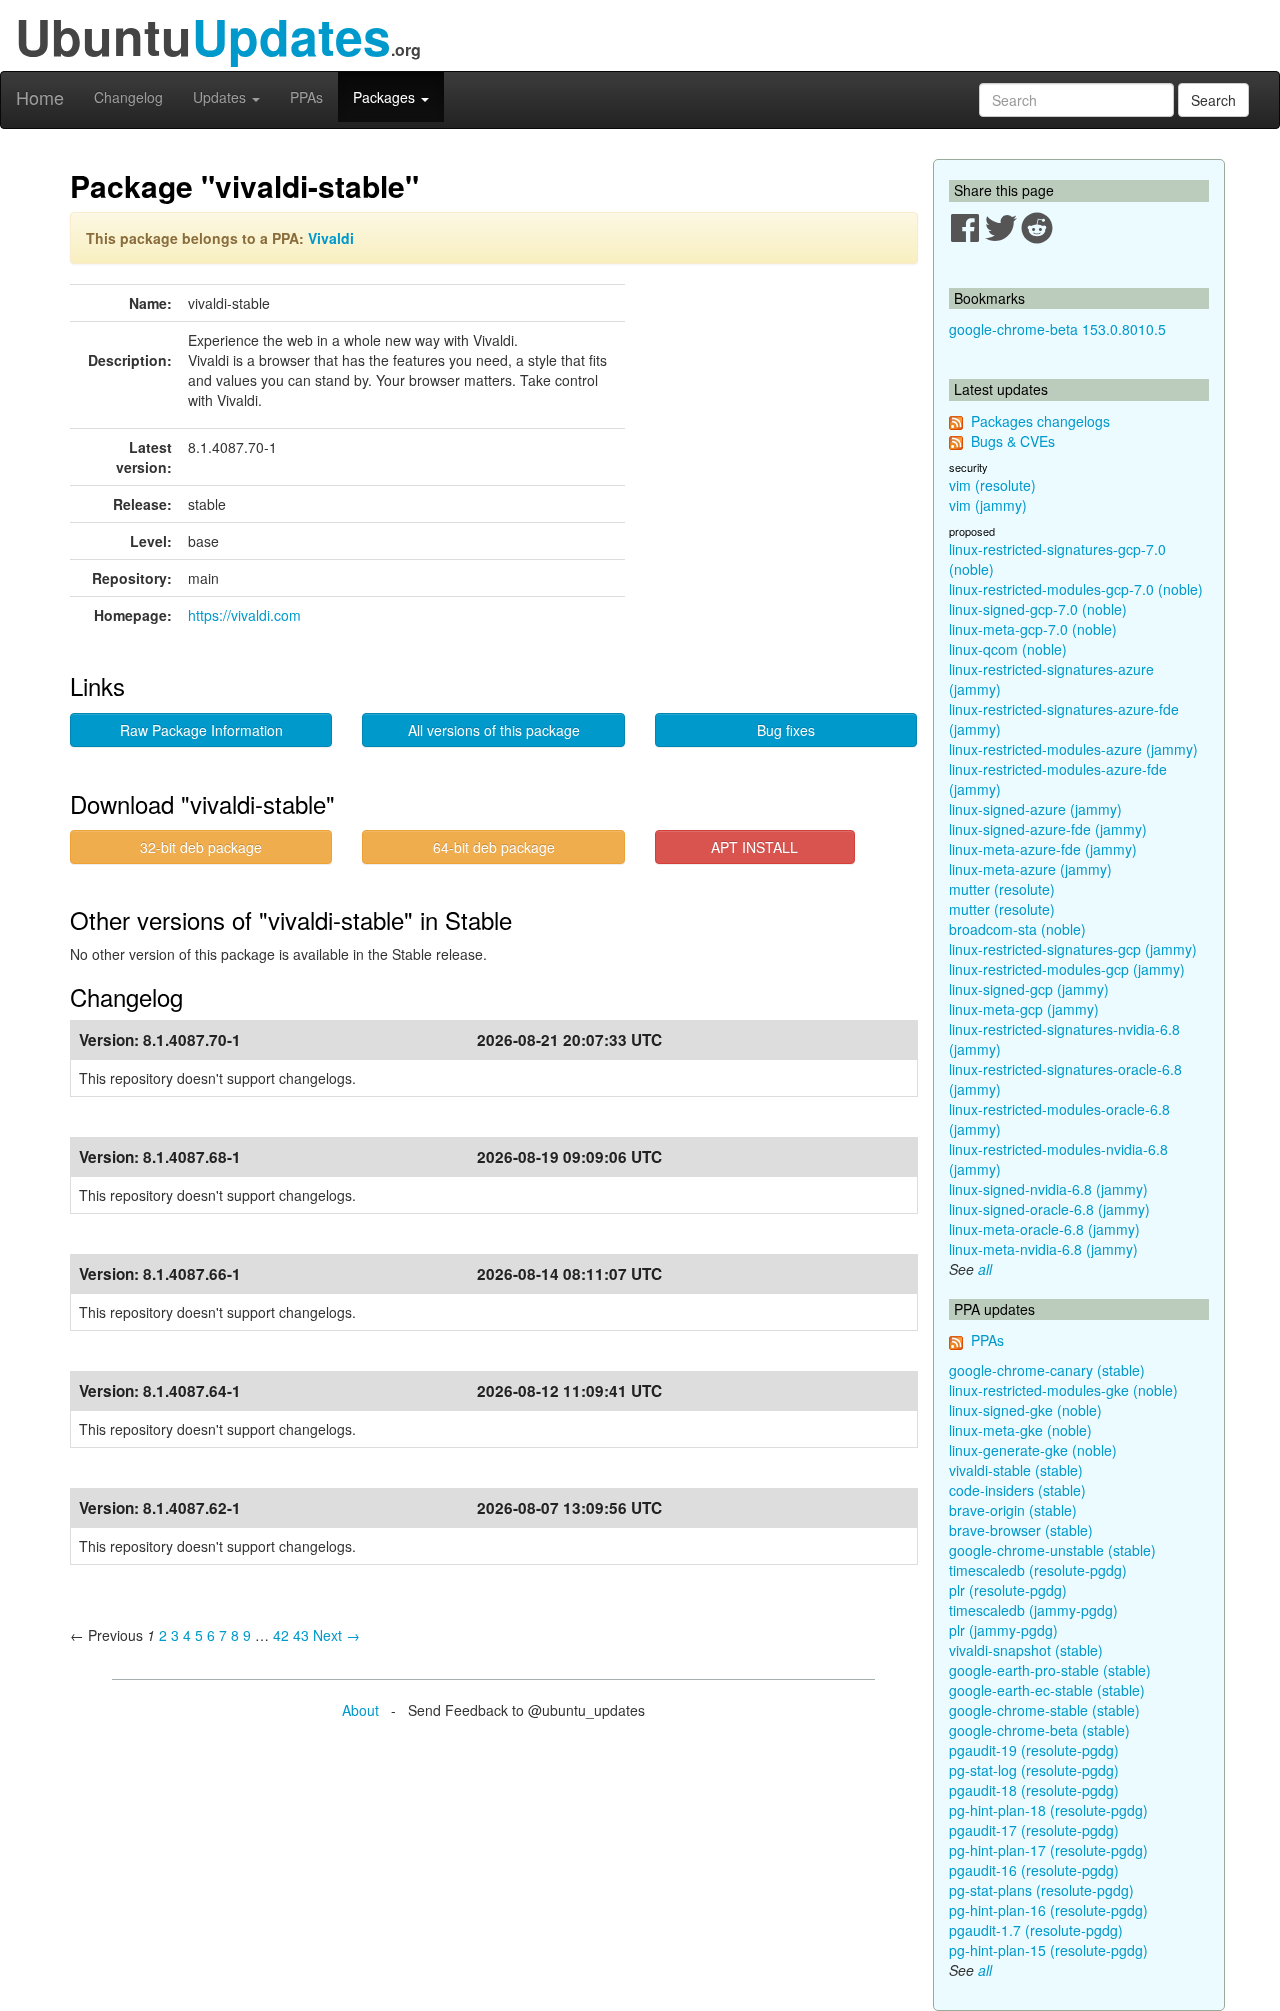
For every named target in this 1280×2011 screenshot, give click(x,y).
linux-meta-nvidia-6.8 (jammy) (1043, 1249)
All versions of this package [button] (494, 730)
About (360, 1710)
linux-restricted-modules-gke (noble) (1063, 1390)
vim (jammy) (988, 505)
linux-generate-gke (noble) (1033, 1450)
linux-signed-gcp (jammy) (1029, 989)
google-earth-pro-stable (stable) (1050, 1670)
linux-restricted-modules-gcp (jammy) (1067, 969)
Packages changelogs (1040, 421)
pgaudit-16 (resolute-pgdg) (1034, 1870)
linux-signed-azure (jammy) (1035, 809)
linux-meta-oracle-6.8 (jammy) (1044, 1229)
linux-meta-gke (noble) (1020, 1430)
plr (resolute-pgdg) (1008, 1590)
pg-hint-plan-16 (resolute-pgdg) (1048, 1910)
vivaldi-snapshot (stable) (1026, 1650)
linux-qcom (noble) (1008, 649)
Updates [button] (221, 97)
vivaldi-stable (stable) (1016, 1470)
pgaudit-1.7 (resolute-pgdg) (1036, 1930)
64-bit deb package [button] (494, 847)
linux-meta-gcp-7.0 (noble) (1033, 629)
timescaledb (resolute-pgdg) (1038, 1570)
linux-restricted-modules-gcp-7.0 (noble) (1076, 589)
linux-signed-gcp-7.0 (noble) (1038, 609)
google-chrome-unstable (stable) (1052, 1550)
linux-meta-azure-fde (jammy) (1043, 849)
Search (1213, 100)
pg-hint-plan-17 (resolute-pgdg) (1048, 1850)
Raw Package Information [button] (201, 730)
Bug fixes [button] (786, 730)
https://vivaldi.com (244, 615)
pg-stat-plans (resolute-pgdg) (1041, 1890)
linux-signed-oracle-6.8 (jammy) (1049, 1209)
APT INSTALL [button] (754, 847)
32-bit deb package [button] (201, 847)
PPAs (306, 97)
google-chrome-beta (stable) (1039, 1730)
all (985, 1269)
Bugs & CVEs (1013, 441)
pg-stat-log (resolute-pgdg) (1034, 1770)
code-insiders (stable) (1017, 1490)
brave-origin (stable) (1013, 1510)
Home (40, 97)
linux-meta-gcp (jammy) (1024, 1009)
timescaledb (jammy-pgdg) (1033, 1610)
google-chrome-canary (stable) (1047, 1370)
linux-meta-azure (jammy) (1030, 869)
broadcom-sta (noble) (1017, 929)
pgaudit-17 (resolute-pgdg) (1034, 1830)
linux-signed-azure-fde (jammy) (1048, 829)
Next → (336, 1635)
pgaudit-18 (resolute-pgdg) (1034, 1790)
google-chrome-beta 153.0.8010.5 (1057, 329)
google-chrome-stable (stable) (1044, 1710)
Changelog (128, 97)
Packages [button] (386, 97)
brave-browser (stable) (1021, 1530)
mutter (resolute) (1002, 889)
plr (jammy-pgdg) (1003, 1630)
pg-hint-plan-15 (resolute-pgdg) (1048, 1950)
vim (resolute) (992, 485)
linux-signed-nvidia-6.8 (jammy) (1048, 1189)
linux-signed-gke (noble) (1025, 1410)
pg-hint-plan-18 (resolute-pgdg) (1048, 1810)
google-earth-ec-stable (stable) (1047, 1690)
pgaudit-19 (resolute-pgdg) (1034, 1750)
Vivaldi (331, 238)
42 (281, 1635)
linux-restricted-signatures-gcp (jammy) (1073, 949)
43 (301, 1635)
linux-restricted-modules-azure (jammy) (1073, 749)
